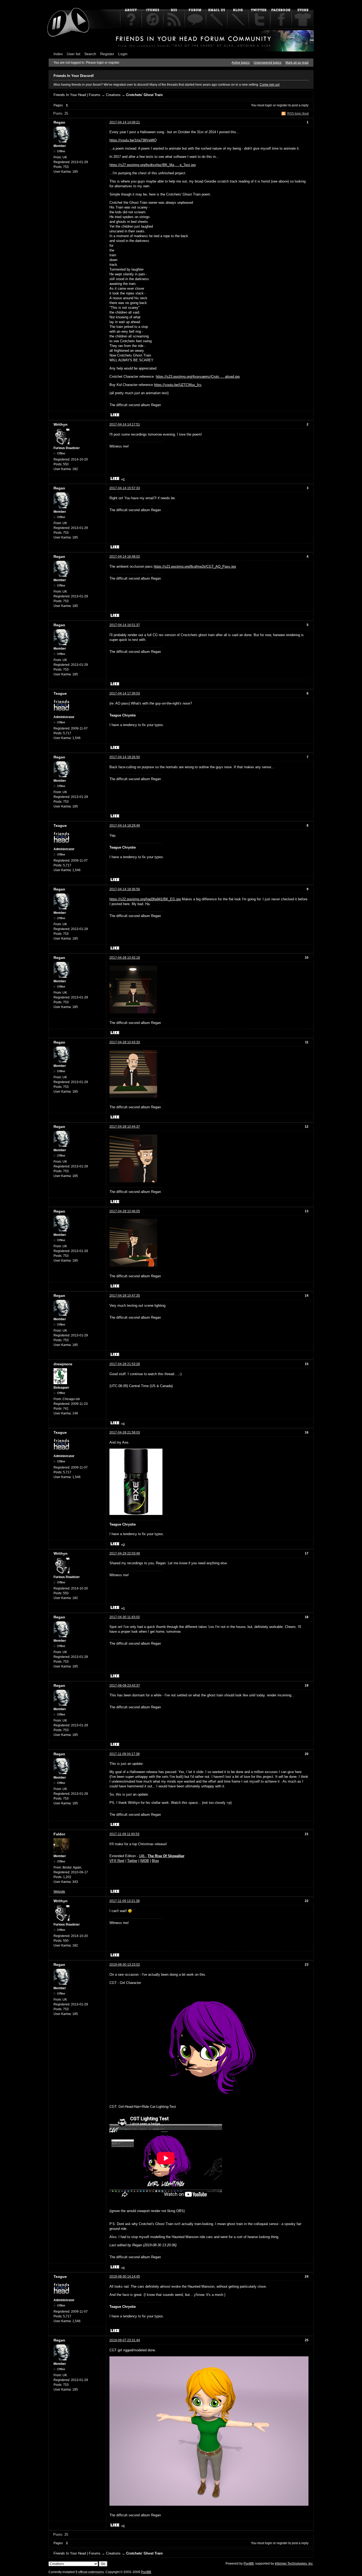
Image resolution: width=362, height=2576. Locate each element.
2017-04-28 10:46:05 (125, 1211)
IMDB (145, 1861)
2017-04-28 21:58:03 (125, 1432)
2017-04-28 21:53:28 (125, 1364)
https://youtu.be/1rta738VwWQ (133, 140)
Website (59, 1892)
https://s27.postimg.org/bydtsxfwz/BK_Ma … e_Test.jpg (153, 165)
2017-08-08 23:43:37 (125, 1686)
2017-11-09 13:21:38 (125, 1901)
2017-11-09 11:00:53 (124, 1834)
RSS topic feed (298, 114)
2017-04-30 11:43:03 (125, 1617)
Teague (60, 693)
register (282, 105)
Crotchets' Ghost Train (144, 95)
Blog (155, 1861)
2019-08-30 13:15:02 (125, 1965)
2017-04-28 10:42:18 (125, 958)
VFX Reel (117, 1861)
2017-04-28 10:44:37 (125, 1127)
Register (107, 54)
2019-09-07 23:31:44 (125, 2340)
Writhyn (61, 424)
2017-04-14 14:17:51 (125, 424)
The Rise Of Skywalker (166, 1856)
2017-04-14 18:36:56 (125, 889)
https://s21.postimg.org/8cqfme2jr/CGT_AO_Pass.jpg (195, 566)
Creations (113, 95)
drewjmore (63, 1364)
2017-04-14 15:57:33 (125, 488)
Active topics (241, 63)
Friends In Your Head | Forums (77, 95)
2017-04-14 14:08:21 (125, 122)
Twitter (132, 1861)
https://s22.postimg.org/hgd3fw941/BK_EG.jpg (145, 899)
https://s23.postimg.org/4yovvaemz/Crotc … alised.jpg (198, 377)
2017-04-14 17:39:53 (125, 693)
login (269, 105)
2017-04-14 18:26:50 (125, 757)
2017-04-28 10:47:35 (125, 1296)
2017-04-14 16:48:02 (125, 557)
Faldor (59, 1834)
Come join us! (270, 85)
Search (90, 54)
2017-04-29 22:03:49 (125, 1553)
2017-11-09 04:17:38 (125, 1754)
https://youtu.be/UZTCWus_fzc (178, 385)
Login (123, 54)
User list (74, 54)
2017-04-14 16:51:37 (125, 625)
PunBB (249, 2564)
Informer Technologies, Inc (294, 2564)
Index (58, 54)
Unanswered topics (268, 63)
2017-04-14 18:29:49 (125, 826)
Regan (59, 122)
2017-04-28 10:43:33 (125, 1042)
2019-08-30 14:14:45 (125, 2277)
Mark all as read (297, 63)
